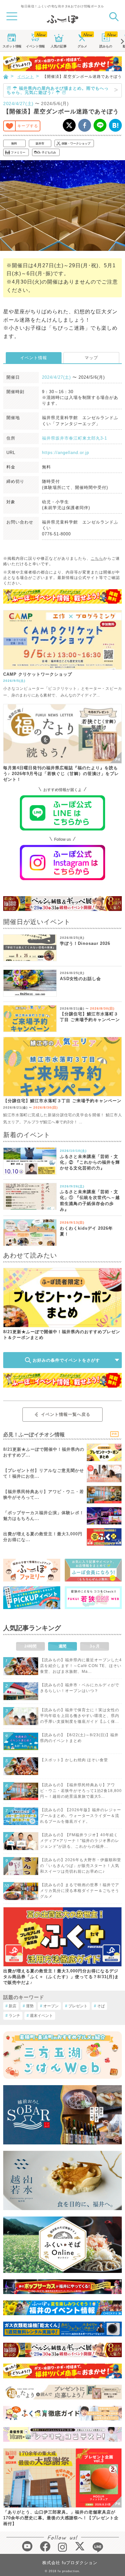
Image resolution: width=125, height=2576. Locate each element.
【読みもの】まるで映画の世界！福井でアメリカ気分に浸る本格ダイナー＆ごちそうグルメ (80, 1891)
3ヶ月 (95, 1646)
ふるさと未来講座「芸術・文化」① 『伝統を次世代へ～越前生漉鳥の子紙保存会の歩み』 (90, 1201)
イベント (35, 46)
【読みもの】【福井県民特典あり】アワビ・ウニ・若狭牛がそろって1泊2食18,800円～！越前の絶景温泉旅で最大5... (81, 1791)
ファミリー (18, 153)
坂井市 (40, 144)
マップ (91, 358)
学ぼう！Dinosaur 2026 (85, 943)
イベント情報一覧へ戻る (66, 1414)
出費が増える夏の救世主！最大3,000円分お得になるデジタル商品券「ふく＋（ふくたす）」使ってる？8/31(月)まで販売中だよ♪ (61, 1977)
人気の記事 (59, 46)
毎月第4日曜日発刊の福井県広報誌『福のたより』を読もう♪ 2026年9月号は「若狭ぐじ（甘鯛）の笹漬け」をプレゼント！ (61, 774)
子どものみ (49, 153)
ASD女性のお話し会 (80, 979)
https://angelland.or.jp (66, 453)
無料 (14, 144)
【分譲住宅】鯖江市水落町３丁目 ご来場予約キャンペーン (90, 1017)
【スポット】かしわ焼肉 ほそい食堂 (74, 1760)
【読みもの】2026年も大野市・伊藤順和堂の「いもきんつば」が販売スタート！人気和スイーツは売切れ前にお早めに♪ (81, 1866)
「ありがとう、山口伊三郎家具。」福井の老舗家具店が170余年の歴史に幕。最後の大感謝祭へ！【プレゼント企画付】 (61, 2518)
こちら (97, 558)
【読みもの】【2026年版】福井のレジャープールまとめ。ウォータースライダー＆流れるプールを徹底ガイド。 (81, 1816)
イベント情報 (34, 358)
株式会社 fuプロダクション (70, 2563)
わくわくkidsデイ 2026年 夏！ (86, 1231)
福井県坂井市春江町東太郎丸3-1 (75, 438)
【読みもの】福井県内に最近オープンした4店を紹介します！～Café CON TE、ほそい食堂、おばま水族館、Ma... (81, 1666)
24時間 (30, 1646)
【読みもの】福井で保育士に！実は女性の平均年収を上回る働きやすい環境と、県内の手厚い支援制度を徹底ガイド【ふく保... (80, 1716)
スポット (12, 46)
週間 (63, 1646)
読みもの (106, 46)
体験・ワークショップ (76, 144)
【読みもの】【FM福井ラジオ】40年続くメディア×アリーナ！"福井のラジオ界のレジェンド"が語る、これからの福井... (80, 1841)
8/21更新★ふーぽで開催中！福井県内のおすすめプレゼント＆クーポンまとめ (62, 1335)
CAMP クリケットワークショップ (38, 674)
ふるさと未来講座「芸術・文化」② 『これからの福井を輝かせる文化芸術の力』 (90, 1162)
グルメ (82, 46)
